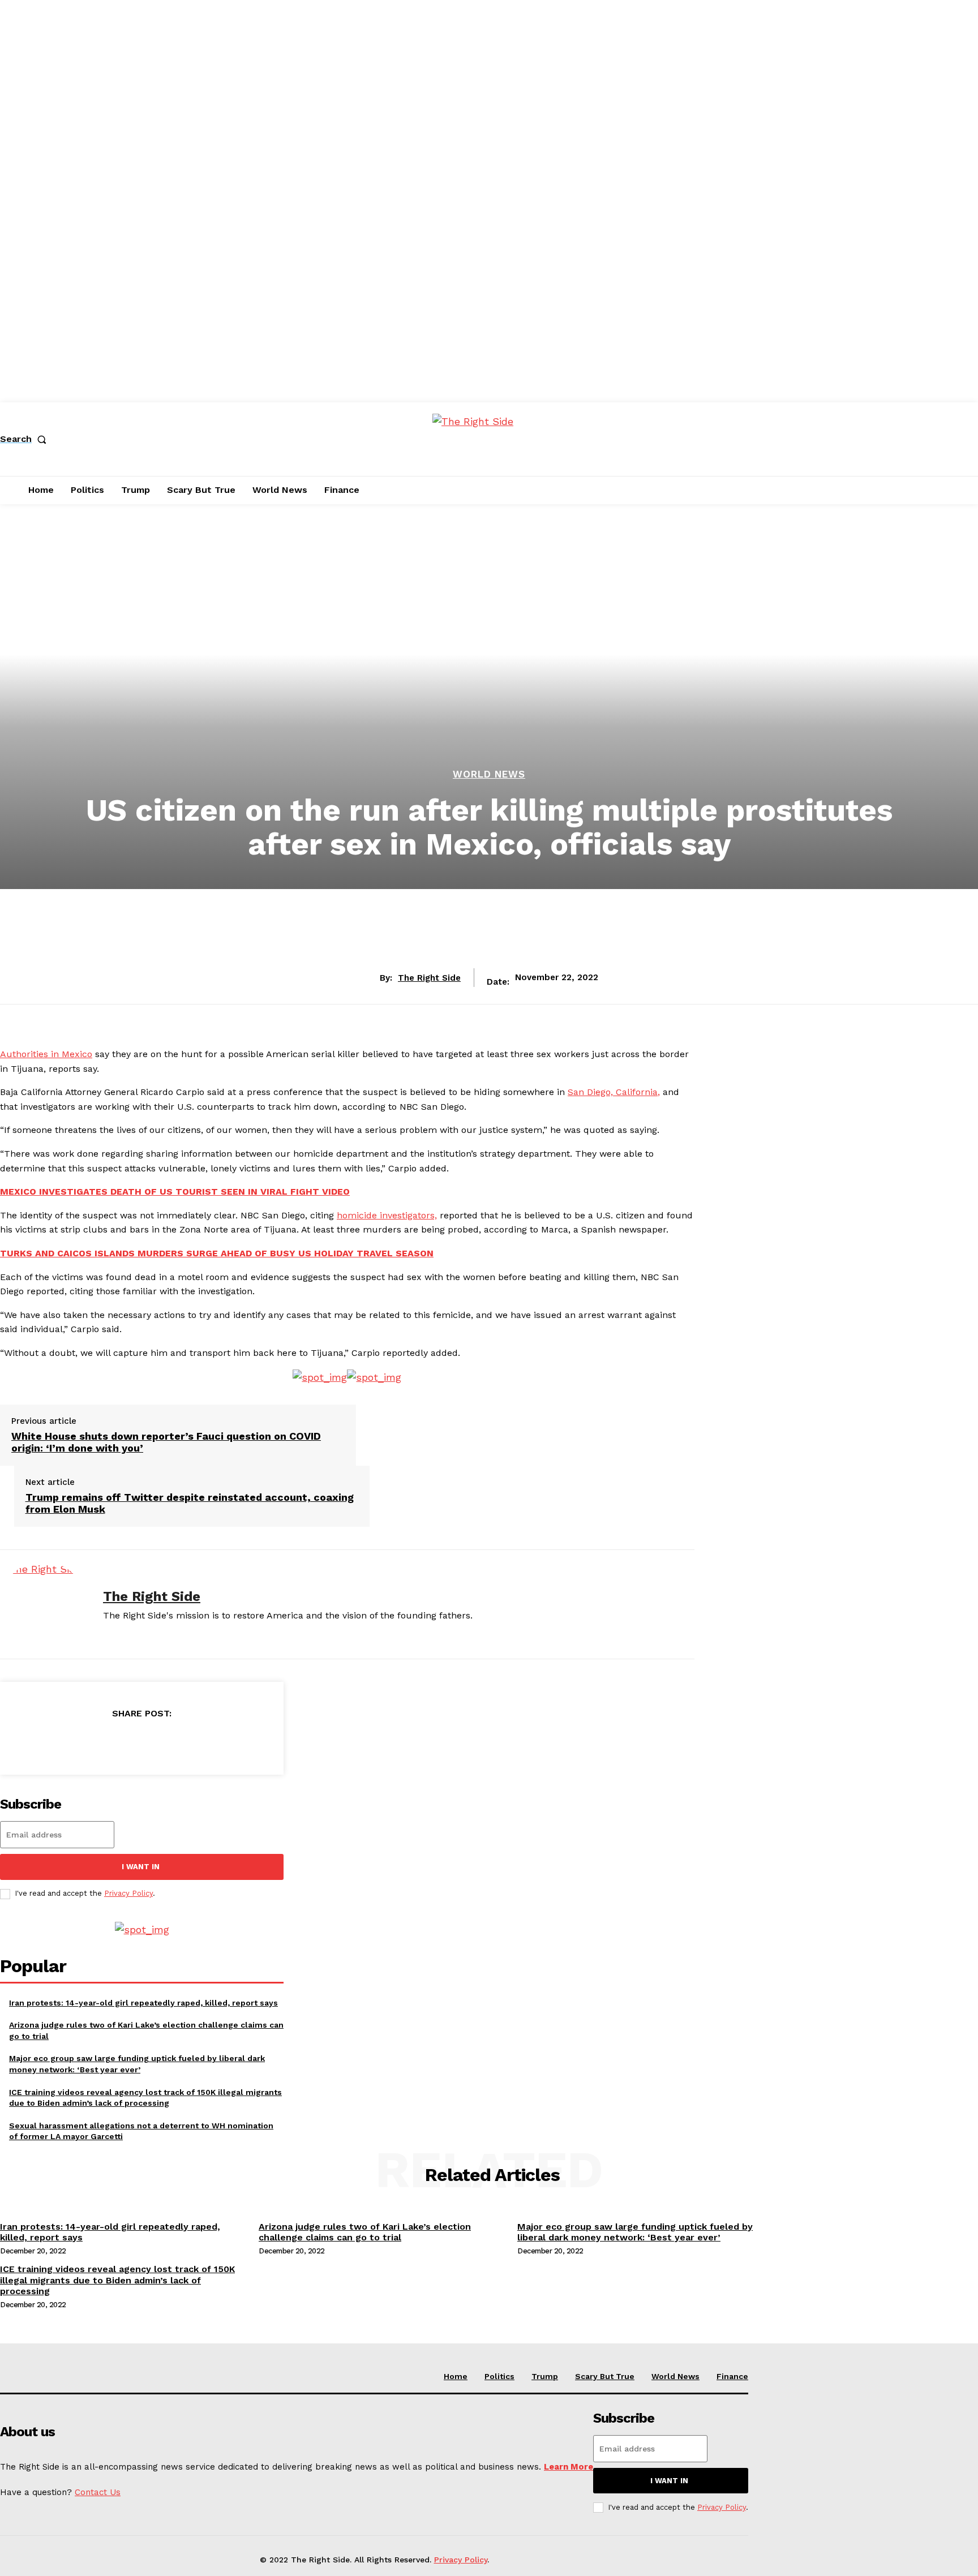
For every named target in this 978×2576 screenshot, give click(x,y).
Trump (545, 2376)
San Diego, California (613, 1092)
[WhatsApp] (182, 1742)
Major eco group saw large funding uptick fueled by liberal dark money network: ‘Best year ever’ (635, 2232)
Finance (732, 2376)
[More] (224, 1742)
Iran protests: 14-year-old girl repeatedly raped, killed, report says (143, 2003)
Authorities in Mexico (46, 1054)
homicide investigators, (387, 1215)
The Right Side (429, 978)
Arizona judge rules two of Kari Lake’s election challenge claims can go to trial (365, 2232)
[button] (25, 439)
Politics (499, 2376)
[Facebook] (60, 1742)
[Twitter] (101, 1742)
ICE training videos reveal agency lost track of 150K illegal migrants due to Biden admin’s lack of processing (117, 2280)
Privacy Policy (128, 1893)
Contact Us (98, 2492)
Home (456, 2376)
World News (489, 774)
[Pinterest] (141, 1742)
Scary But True (605, 2376)
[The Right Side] (43, 1604)
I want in (141, 1867)
